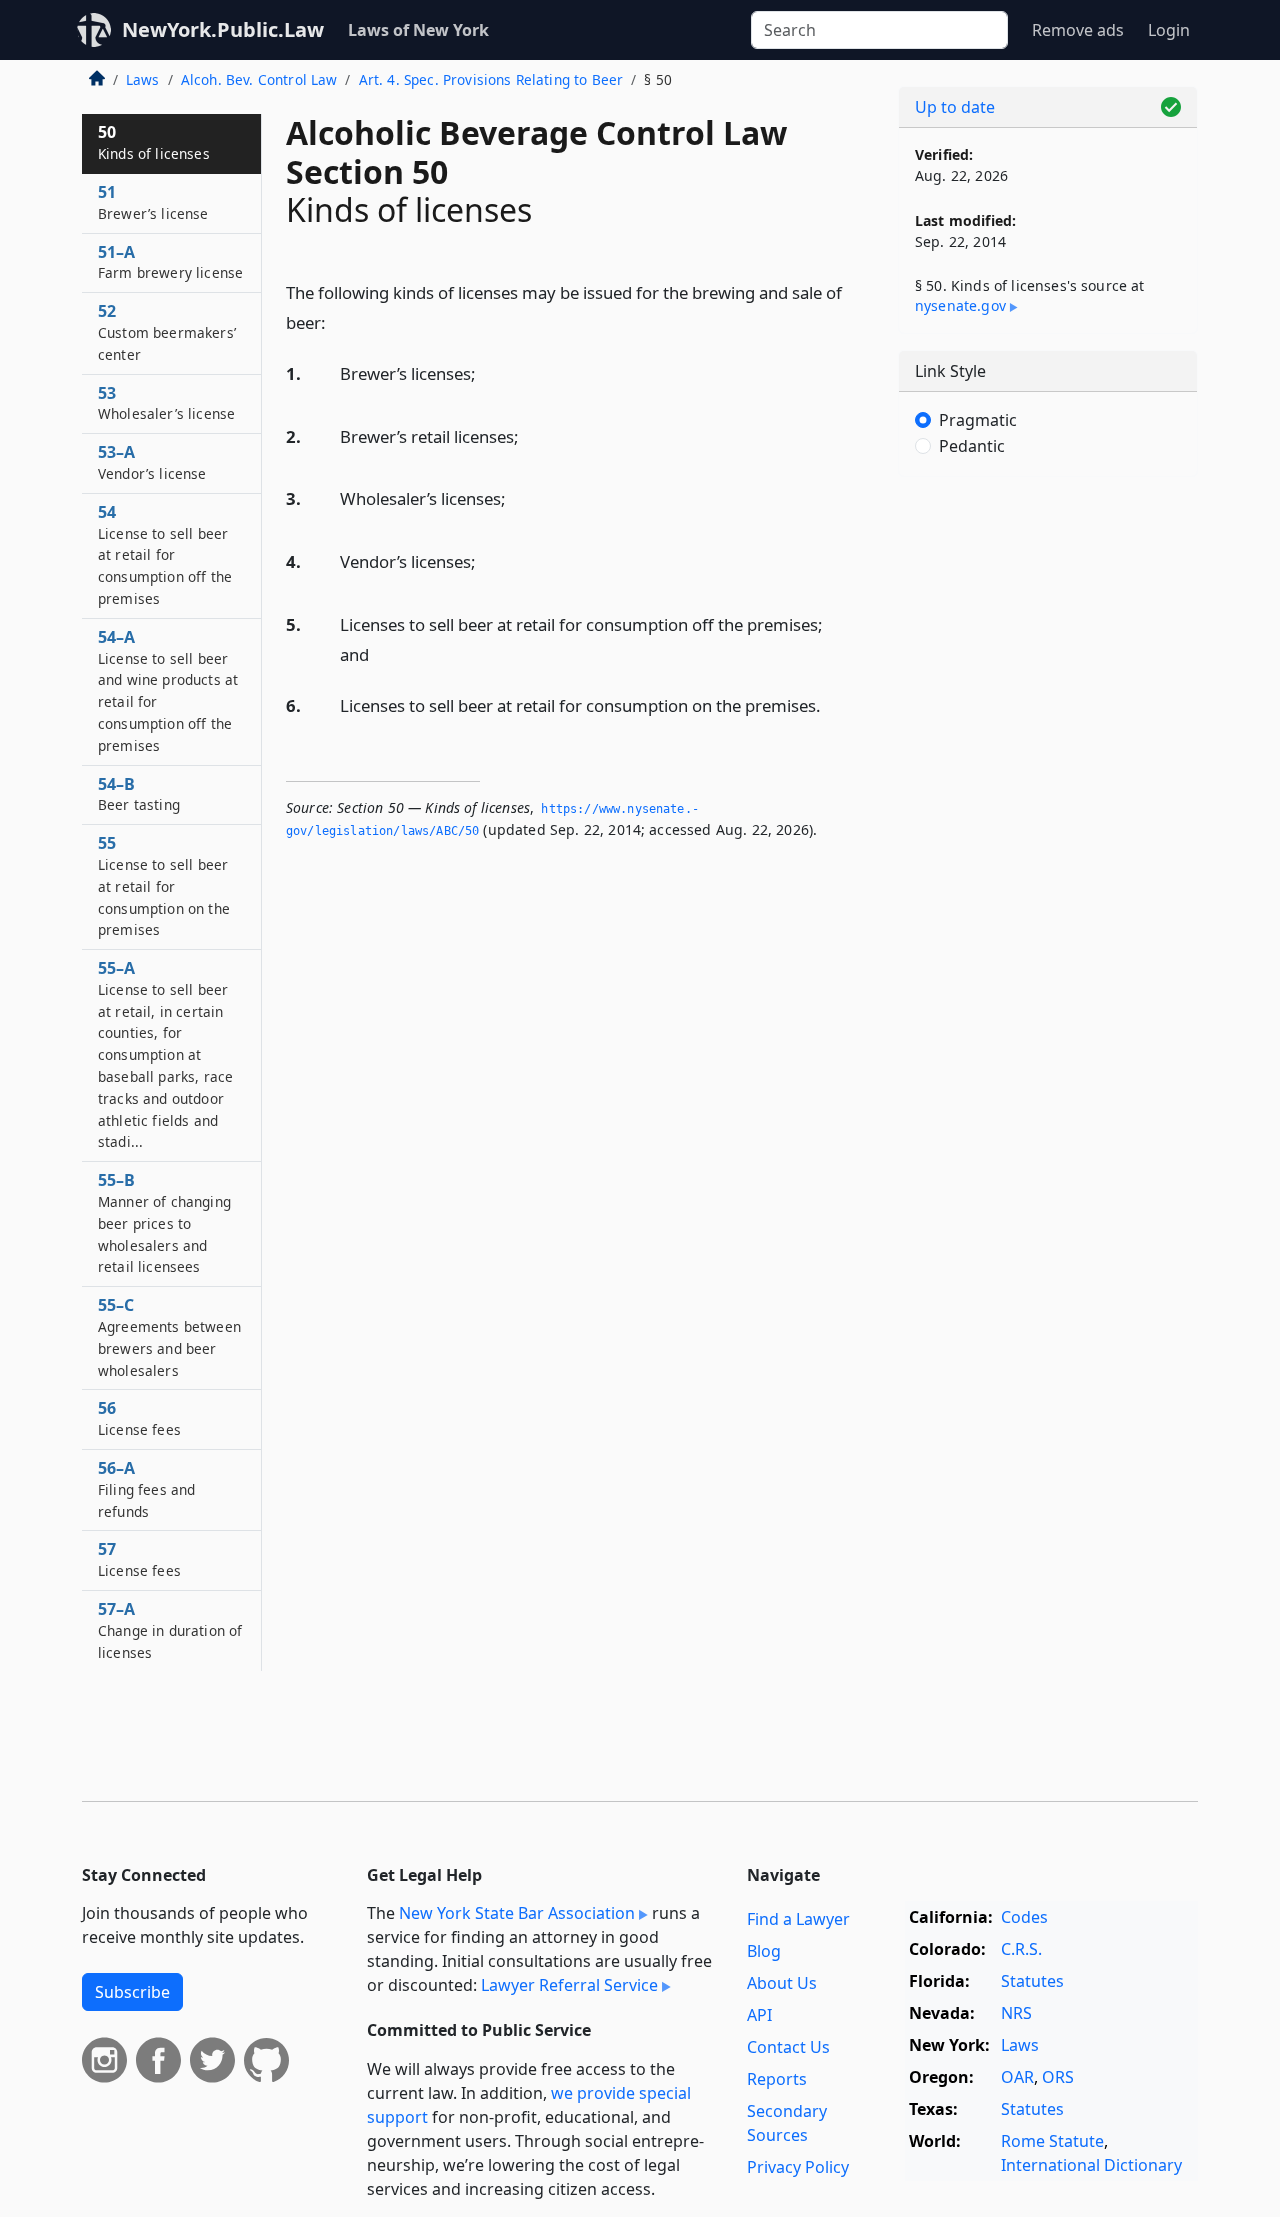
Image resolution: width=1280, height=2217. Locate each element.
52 (167, 332)
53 (166, 403)
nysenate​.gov (960, 305)
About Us (782, 1983)
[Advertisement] (1048, 805)
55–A (165, 1054)
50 (154, 142)
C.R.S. (1021, 1949)
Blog (764, 1951)
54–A (168, 690)
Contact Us (788, 2047)
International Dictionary (1091, 2165)
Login (1169, 30)
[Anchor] (337, 321)
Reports (777, 2079)
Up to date (955, 107)
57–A (170, 1630)
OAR (1017, 2077)
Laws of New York (418, 30)
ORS (1058, 2077)
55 (164, 885)
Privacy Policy (798, 2167)
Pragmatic (978, 420)
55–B (164, 1222)
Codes (1024, 1917)
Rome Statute (1052, 2141)
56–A (146, 1489)
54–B (139, 794)
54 (165, 554)
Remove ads (1078, 30)
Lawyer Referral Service (569, 1985)
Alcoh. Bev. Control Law (259, 79)
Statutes (1032, 1981)
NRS (1016, 2013)
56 (139, 1418)
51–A (170, 262)
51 (153, 202)
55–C (169, 1336)
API (759, 2015)
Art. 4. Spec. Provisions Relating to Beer (491, 79)
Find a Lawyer (798, 1919)
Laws (143, 79)
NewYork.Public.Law (223, 29)
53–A (152, 462)
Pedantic (972, 446)
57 (139, 1559)
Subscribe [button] (132, 1992)
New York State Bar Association (517, 1913)
